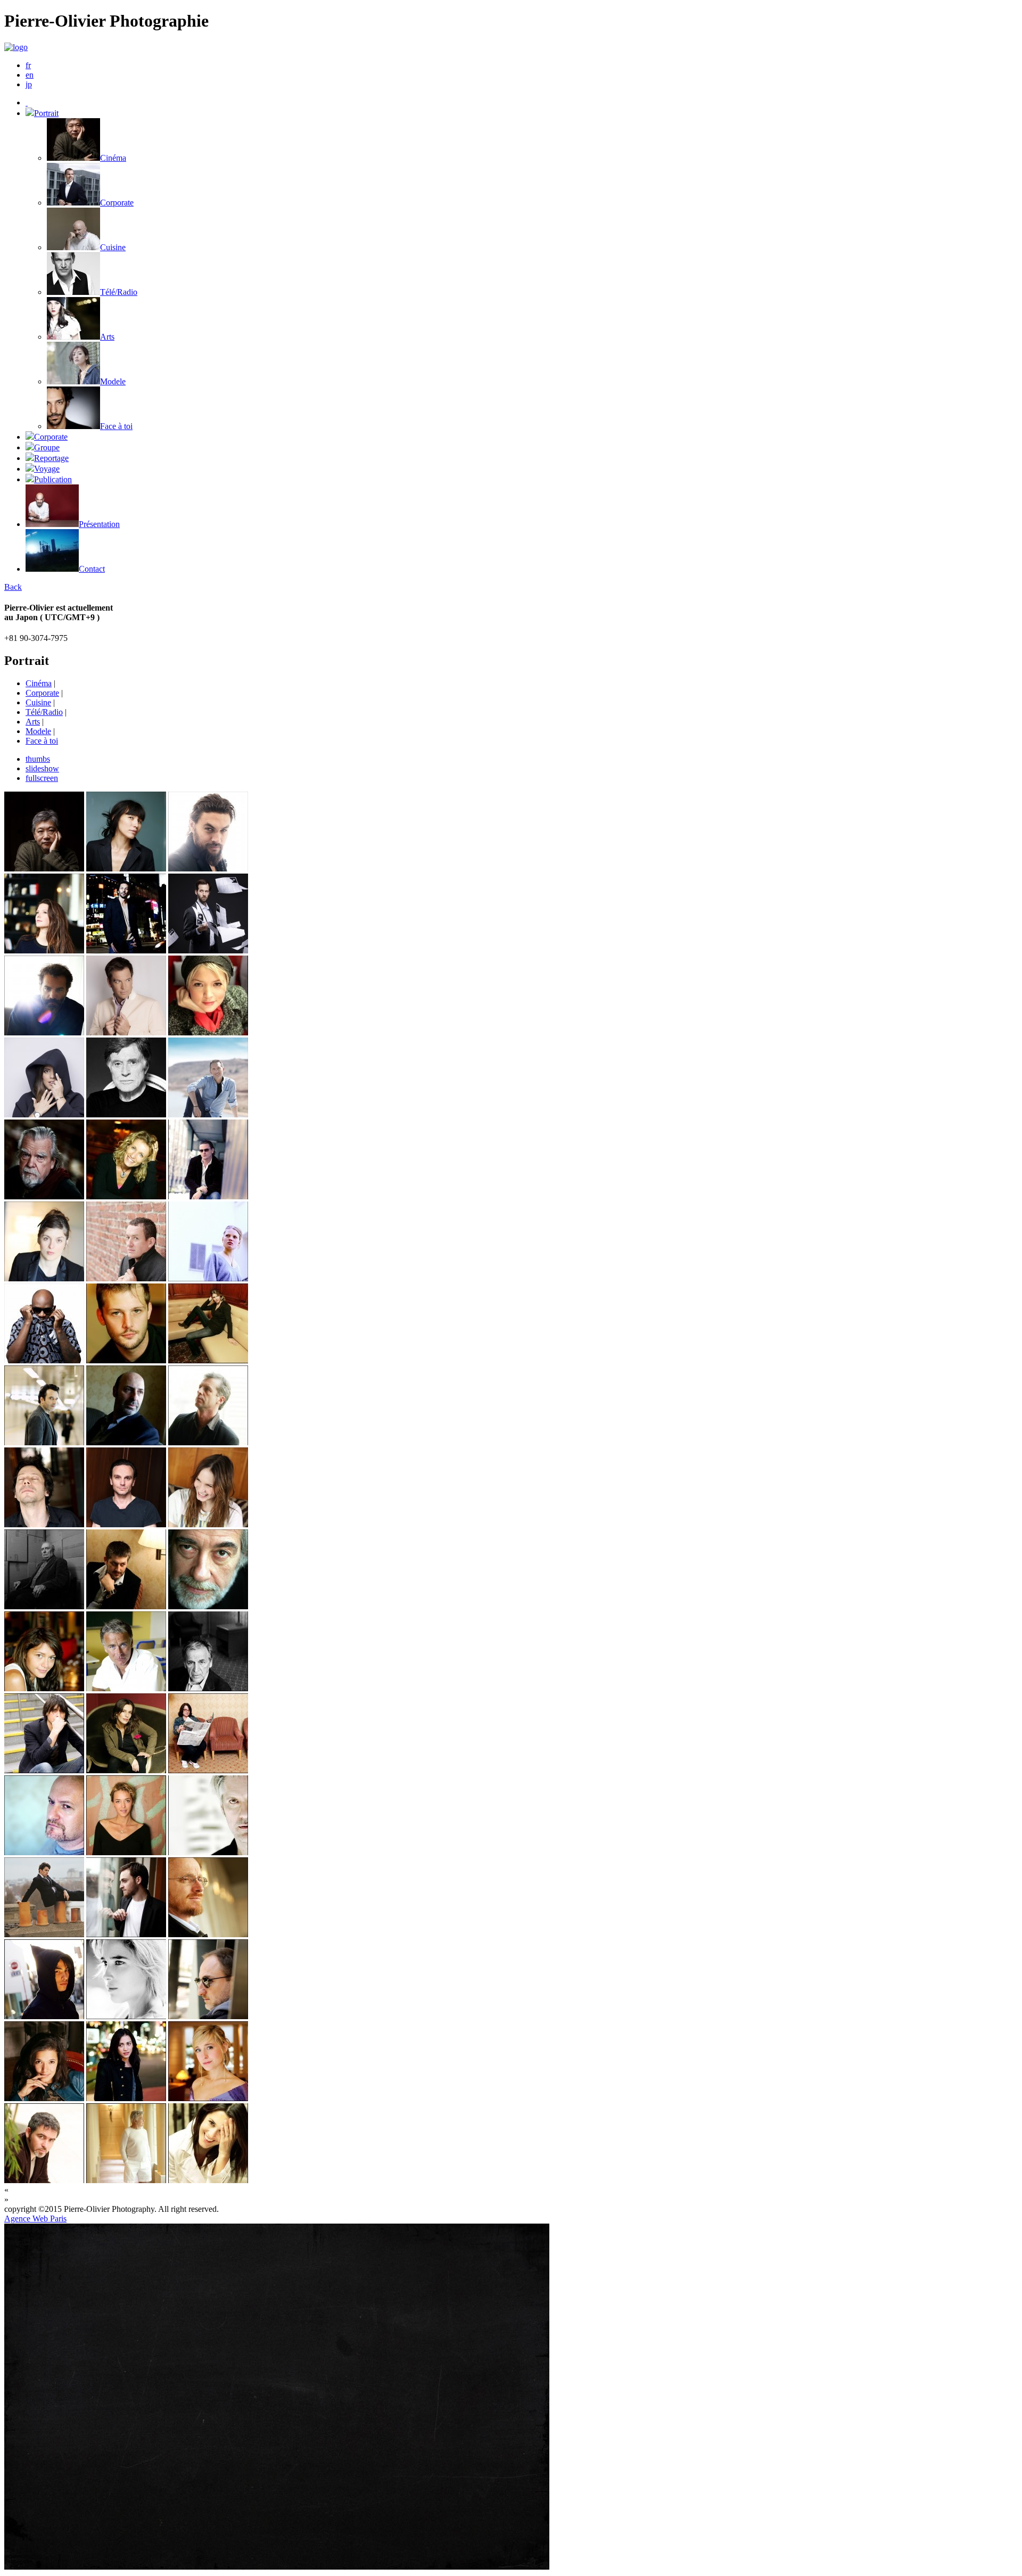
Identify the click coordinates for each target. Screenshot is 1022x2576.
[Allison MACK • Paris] (208, 2098)
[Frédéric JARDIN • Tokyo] (44, 1032)
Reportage (51, 458)
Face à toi (42, 741)
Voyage (47, 469)
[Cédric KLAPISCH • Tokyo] (126, 1442)
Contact (92, 569)
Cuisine (38, 702)
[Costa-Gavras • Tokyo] (208, 1688)
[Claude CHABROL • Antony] (44, 1606)
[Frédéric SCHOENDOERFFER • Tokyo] (208, 1934)
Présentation (99, 524)
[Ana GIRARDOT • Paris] (208, 1524)
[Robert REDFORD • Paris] (126, 1114)
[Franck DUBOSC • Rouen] (126, 1688)
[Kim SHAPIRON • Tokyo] (44, 2016)
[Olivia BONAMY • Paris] (208, 2180)
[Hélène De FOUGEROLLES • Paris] (126, 1852)
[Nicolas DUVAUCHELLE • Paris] (126, 1360)
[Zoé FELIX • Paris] (126, 1770)
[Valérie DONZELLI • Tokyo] (44, 1278)
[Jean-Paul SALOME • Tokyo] (44, 1852)
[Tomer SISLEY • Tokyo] (126, 950)
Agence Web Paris (35, 2219)
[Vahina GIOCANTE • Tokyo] (126, 2016)
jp (29, 84)
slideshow (42, 768)
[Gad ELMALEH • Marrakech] (208, 1114)
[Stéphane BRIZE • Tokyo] (44, 2180)
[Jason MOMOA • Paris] (208, 869)
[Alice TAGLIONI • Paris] (208, 1360)
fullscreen (42, 778)
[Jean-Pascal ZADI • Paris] (44, 1360)
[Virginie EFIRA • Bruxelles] (208, 1032)
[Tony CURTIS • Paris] (126, 2180)
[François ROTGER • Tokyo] (44, 1770)
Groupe (47, 447)
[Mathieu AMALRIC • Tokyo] (44, 1524)
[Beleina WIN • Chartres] (126, 869)
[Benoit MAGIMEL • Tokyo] (208, 1196)
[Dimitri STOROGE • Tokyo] (126, 1524)
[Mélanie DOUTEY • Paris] (44, 2098)
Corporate (51, 437)
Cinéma (39, 683)
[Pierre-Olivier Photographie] (27, 102)
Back (13, 587)
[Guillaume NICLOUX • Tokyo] (208, 2016)
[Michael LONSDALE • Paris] (44, 1196)
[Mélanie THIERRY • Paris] (208, 1278)
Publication (53, 479)
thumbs (38, 759)
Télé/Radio (44, 712)
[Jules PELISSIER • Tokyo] (126, 1934)
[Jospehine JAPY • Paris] (44, 950)
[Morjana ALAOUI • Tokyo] (126, 2098)
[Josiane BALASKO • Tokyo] (208, 1770)
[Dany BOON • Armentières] (126, 1278)
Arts (33, 722)
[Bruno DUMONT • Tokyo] (208, 1442)
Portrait (46, 113)
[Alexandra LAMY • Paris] (126, 1196)
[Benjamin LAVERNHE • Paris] (208, 950)
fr (28, 65)
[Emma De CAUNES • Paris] (44, 1688)
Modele (38, 731)
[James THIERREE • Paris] (44, 1934)
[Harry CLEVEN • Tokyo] (208, 1852)
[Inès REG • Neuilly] (44, 1114)
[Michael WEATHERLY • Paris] (126, 1032)
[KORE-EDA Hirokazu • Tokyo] (44, 869)
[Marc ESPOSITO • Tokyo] (208, 1606)
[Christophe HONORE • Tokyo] (126, 1606)
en (30, 75)
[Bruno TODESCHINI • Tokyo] (44, 1442)
